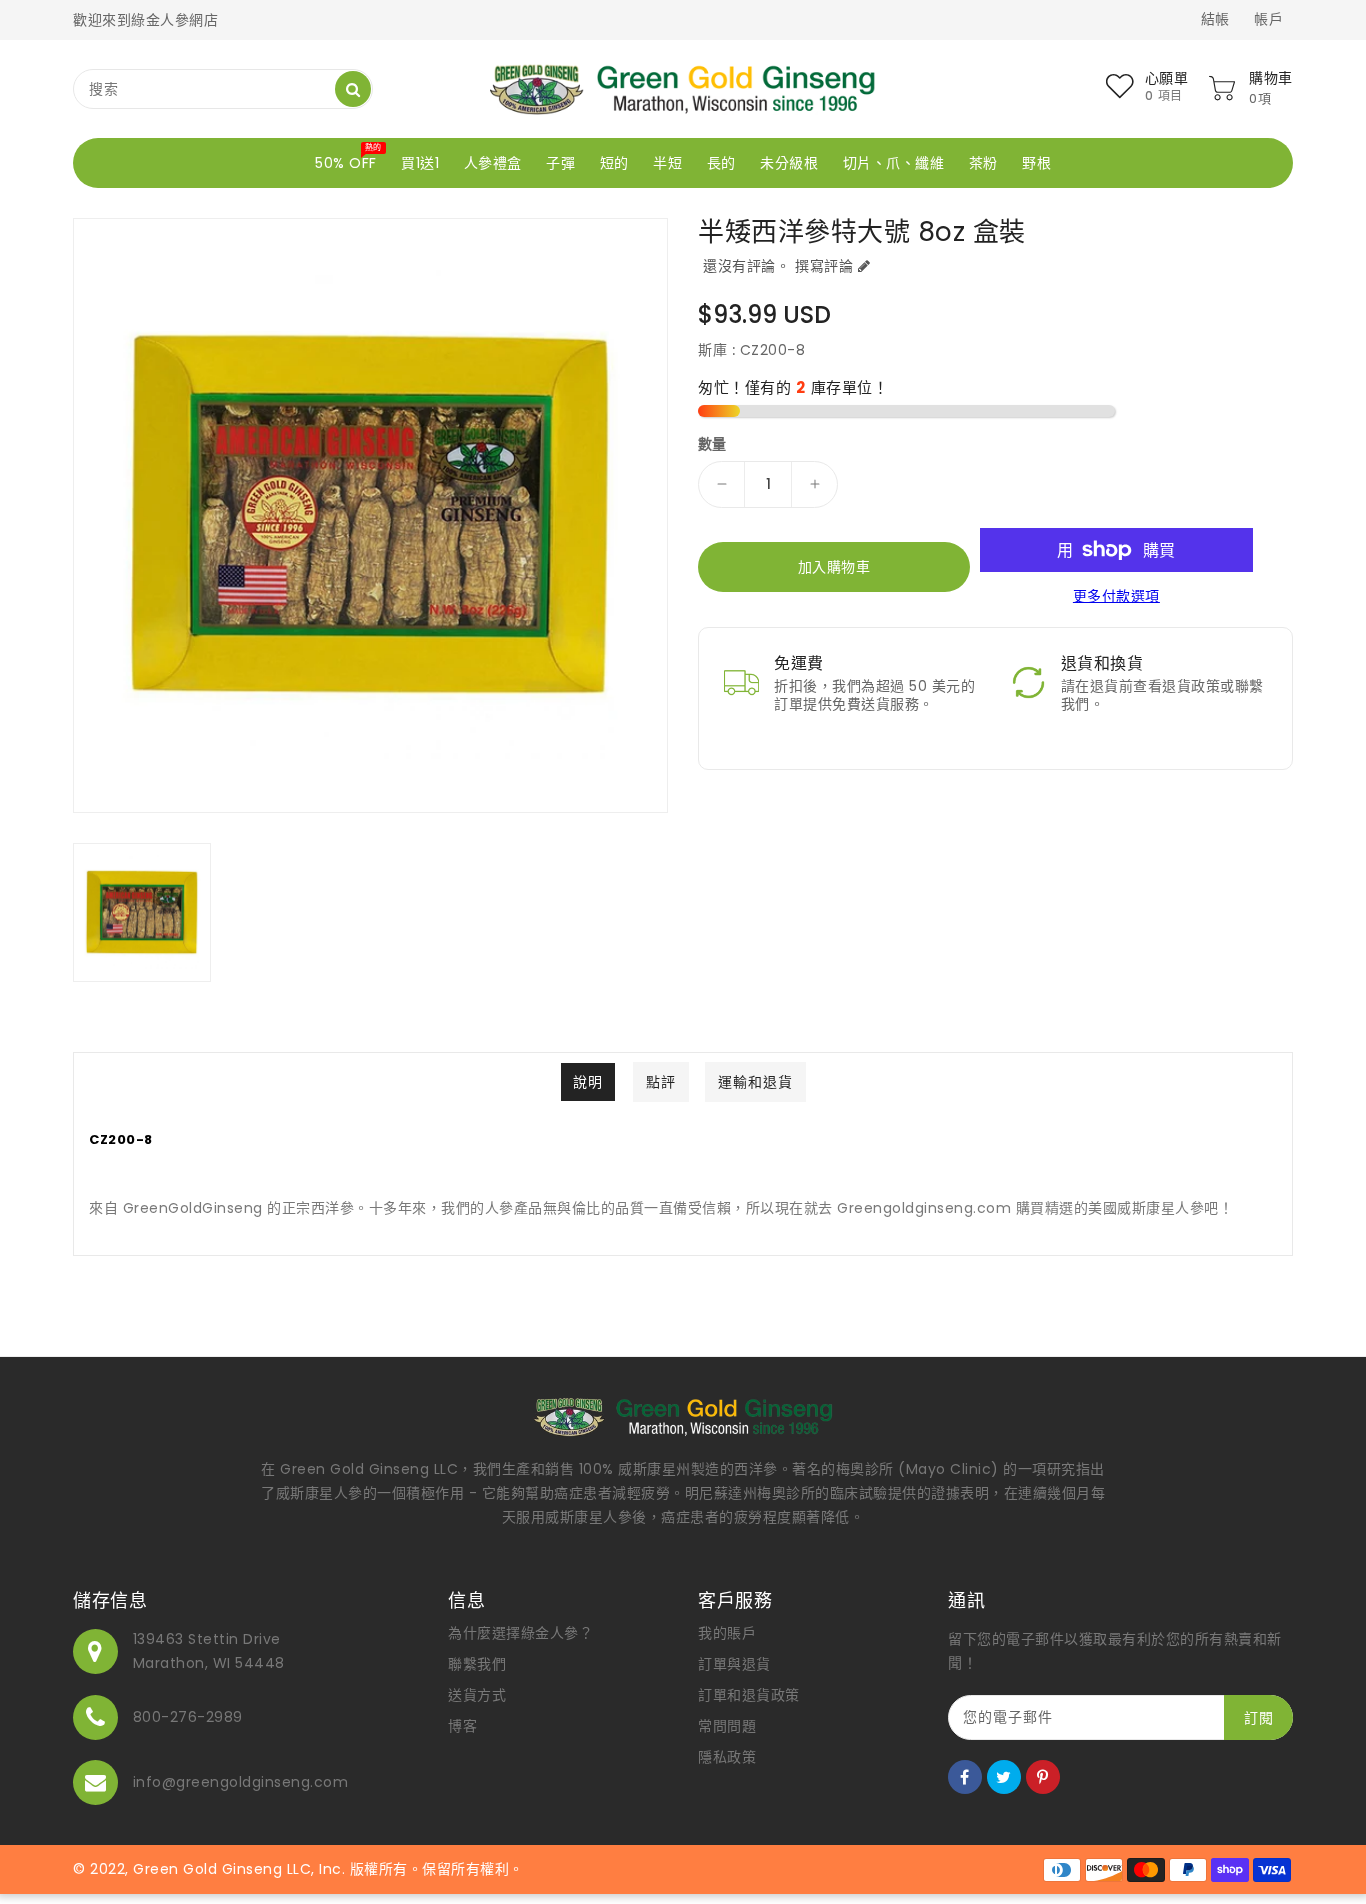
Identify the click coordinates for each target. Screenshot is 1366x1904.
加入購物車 (834, 567)
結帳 (1215, 19)
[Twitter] (1004, 1777)
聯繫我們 (477, 1664)
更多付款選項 (1116, 596)
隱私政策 (727, 1757)
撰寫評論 (824, 266)
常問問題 (727, 1726)
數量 (712, 444)
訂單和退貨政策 (749, 1695)
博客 (462, 1726)
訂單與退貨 (734, 1664)
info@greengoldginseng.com (241, 1782)
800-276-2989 (188, 1717)
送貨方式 (477, 1695)
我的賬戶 (727, 1633)
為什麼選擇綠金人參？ (520, 1633)
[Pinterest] (1043, 1777)
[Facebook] (965, 1777)
